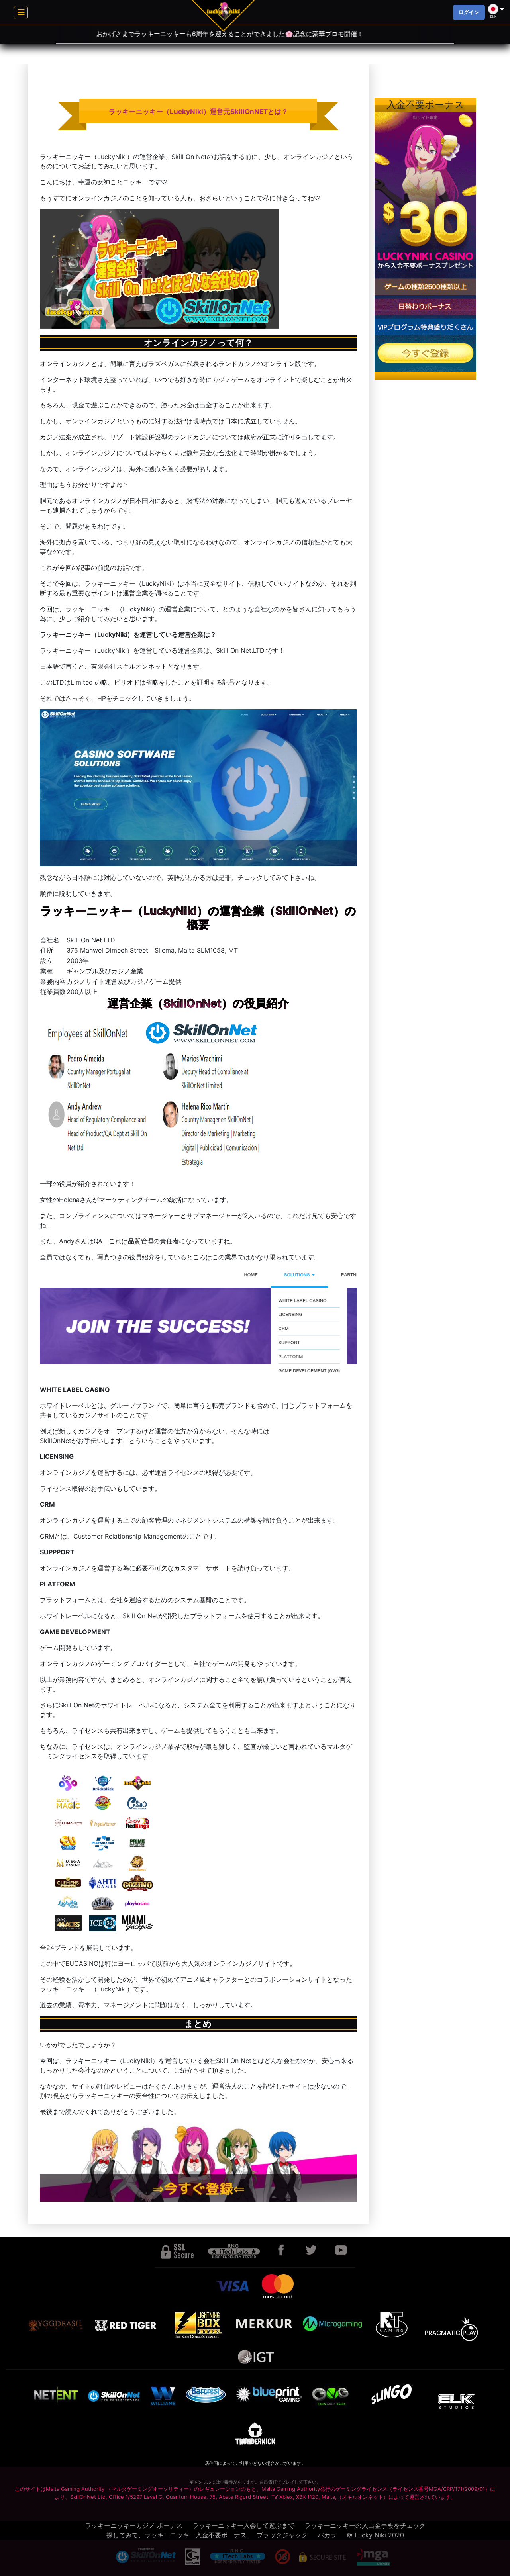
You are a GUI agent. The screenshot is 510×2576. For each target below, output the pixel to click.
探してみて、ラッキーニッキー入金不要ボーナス (177, 2535)
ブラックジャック (282, 2535)
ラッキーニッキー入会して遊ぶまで (243, 2525)
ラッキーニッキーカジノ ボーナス (134, 2525)
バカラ (327, 2535)
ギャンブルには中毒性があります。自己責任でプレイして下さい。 (255, 2482)
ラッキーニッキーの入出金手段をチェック (365, 2525)
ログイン (469, 12)
